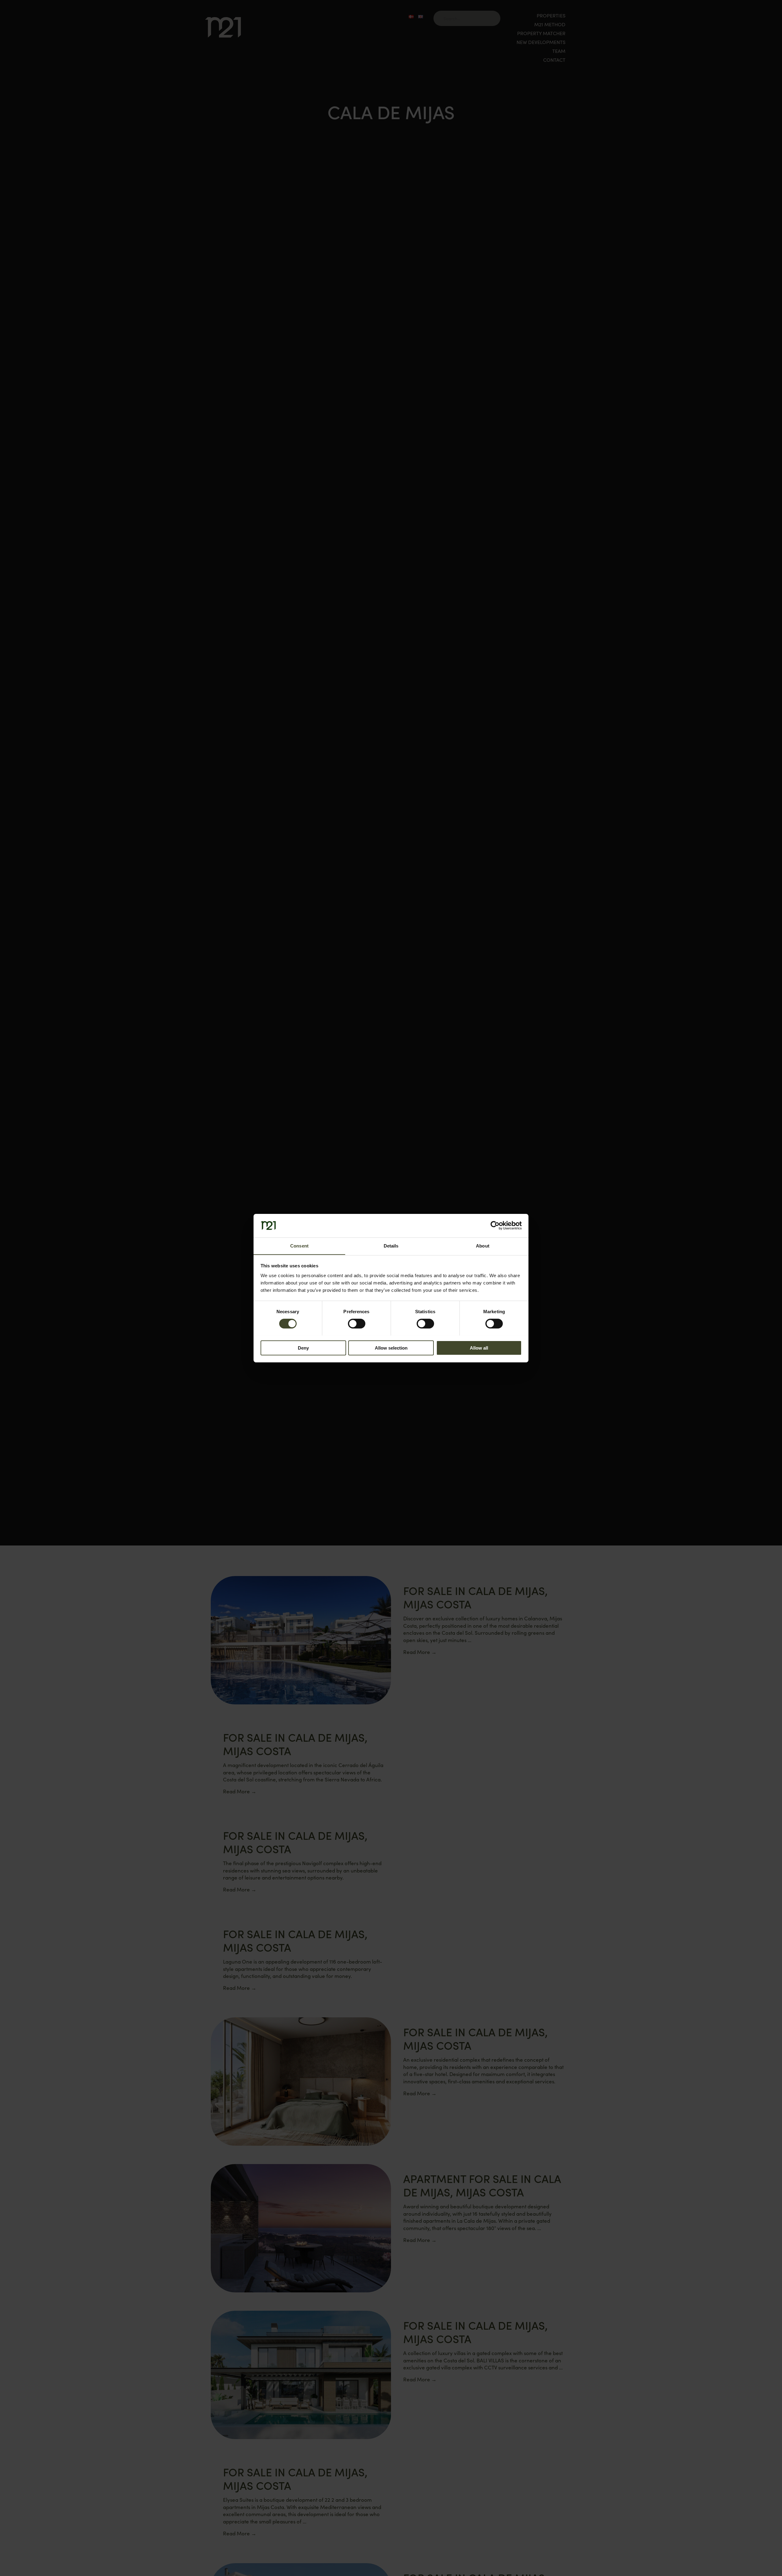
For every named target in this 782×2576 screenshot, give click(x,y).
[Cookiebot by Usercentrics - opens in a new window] (495, 1226)
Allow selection (391, 1348)
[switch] (357, 1324)
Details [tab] (391, 1246)
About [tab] (483, 1246)
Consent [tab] (299, 1246)
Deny (303, 1348)
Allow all (479, 1348)
